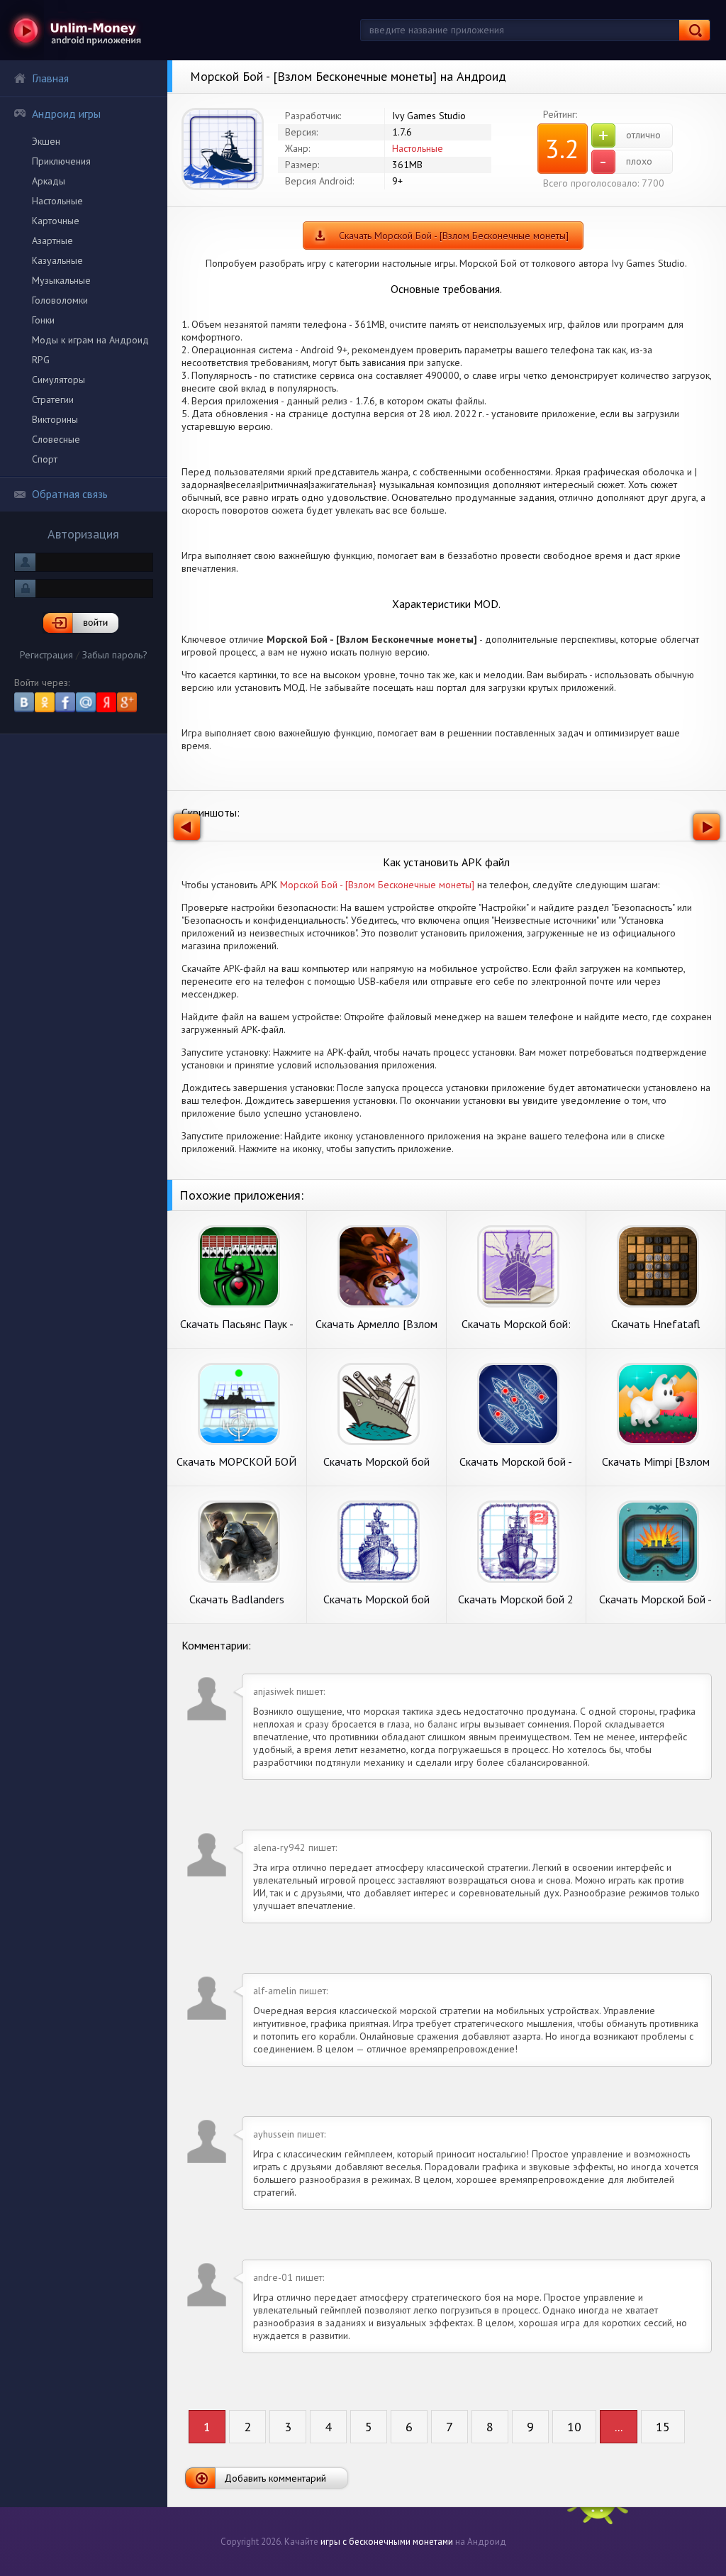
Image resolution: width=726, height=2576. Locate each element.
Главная (50, 78)
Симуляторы (58, 380)
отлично (630, 136)
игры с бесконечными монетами (387, 2542)
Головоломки (60, 300)
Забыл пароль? (115, 655)
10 (574, 2427)
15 (663, 2427)
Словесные (56, 439)
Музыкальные (61, 280)
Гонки (43, 320)
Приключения (61, 161)
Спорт (45, 459)
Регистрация (46, 655)
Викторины (55, 419)
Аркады (49, 181)
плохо (626, 162)
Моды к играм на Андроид (90, 340)
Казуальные (57, 260)
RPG (41, 360)
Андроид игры (66, 114)
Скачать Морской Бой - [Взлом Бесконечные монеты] (454, 236)
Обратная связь (70, 494)
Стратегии (53, 399)
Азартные (52, 241)
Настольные (57, 201)
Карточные (56, 221)
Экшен (46, 141)
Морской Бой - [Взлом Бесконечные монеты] (377, 885)
